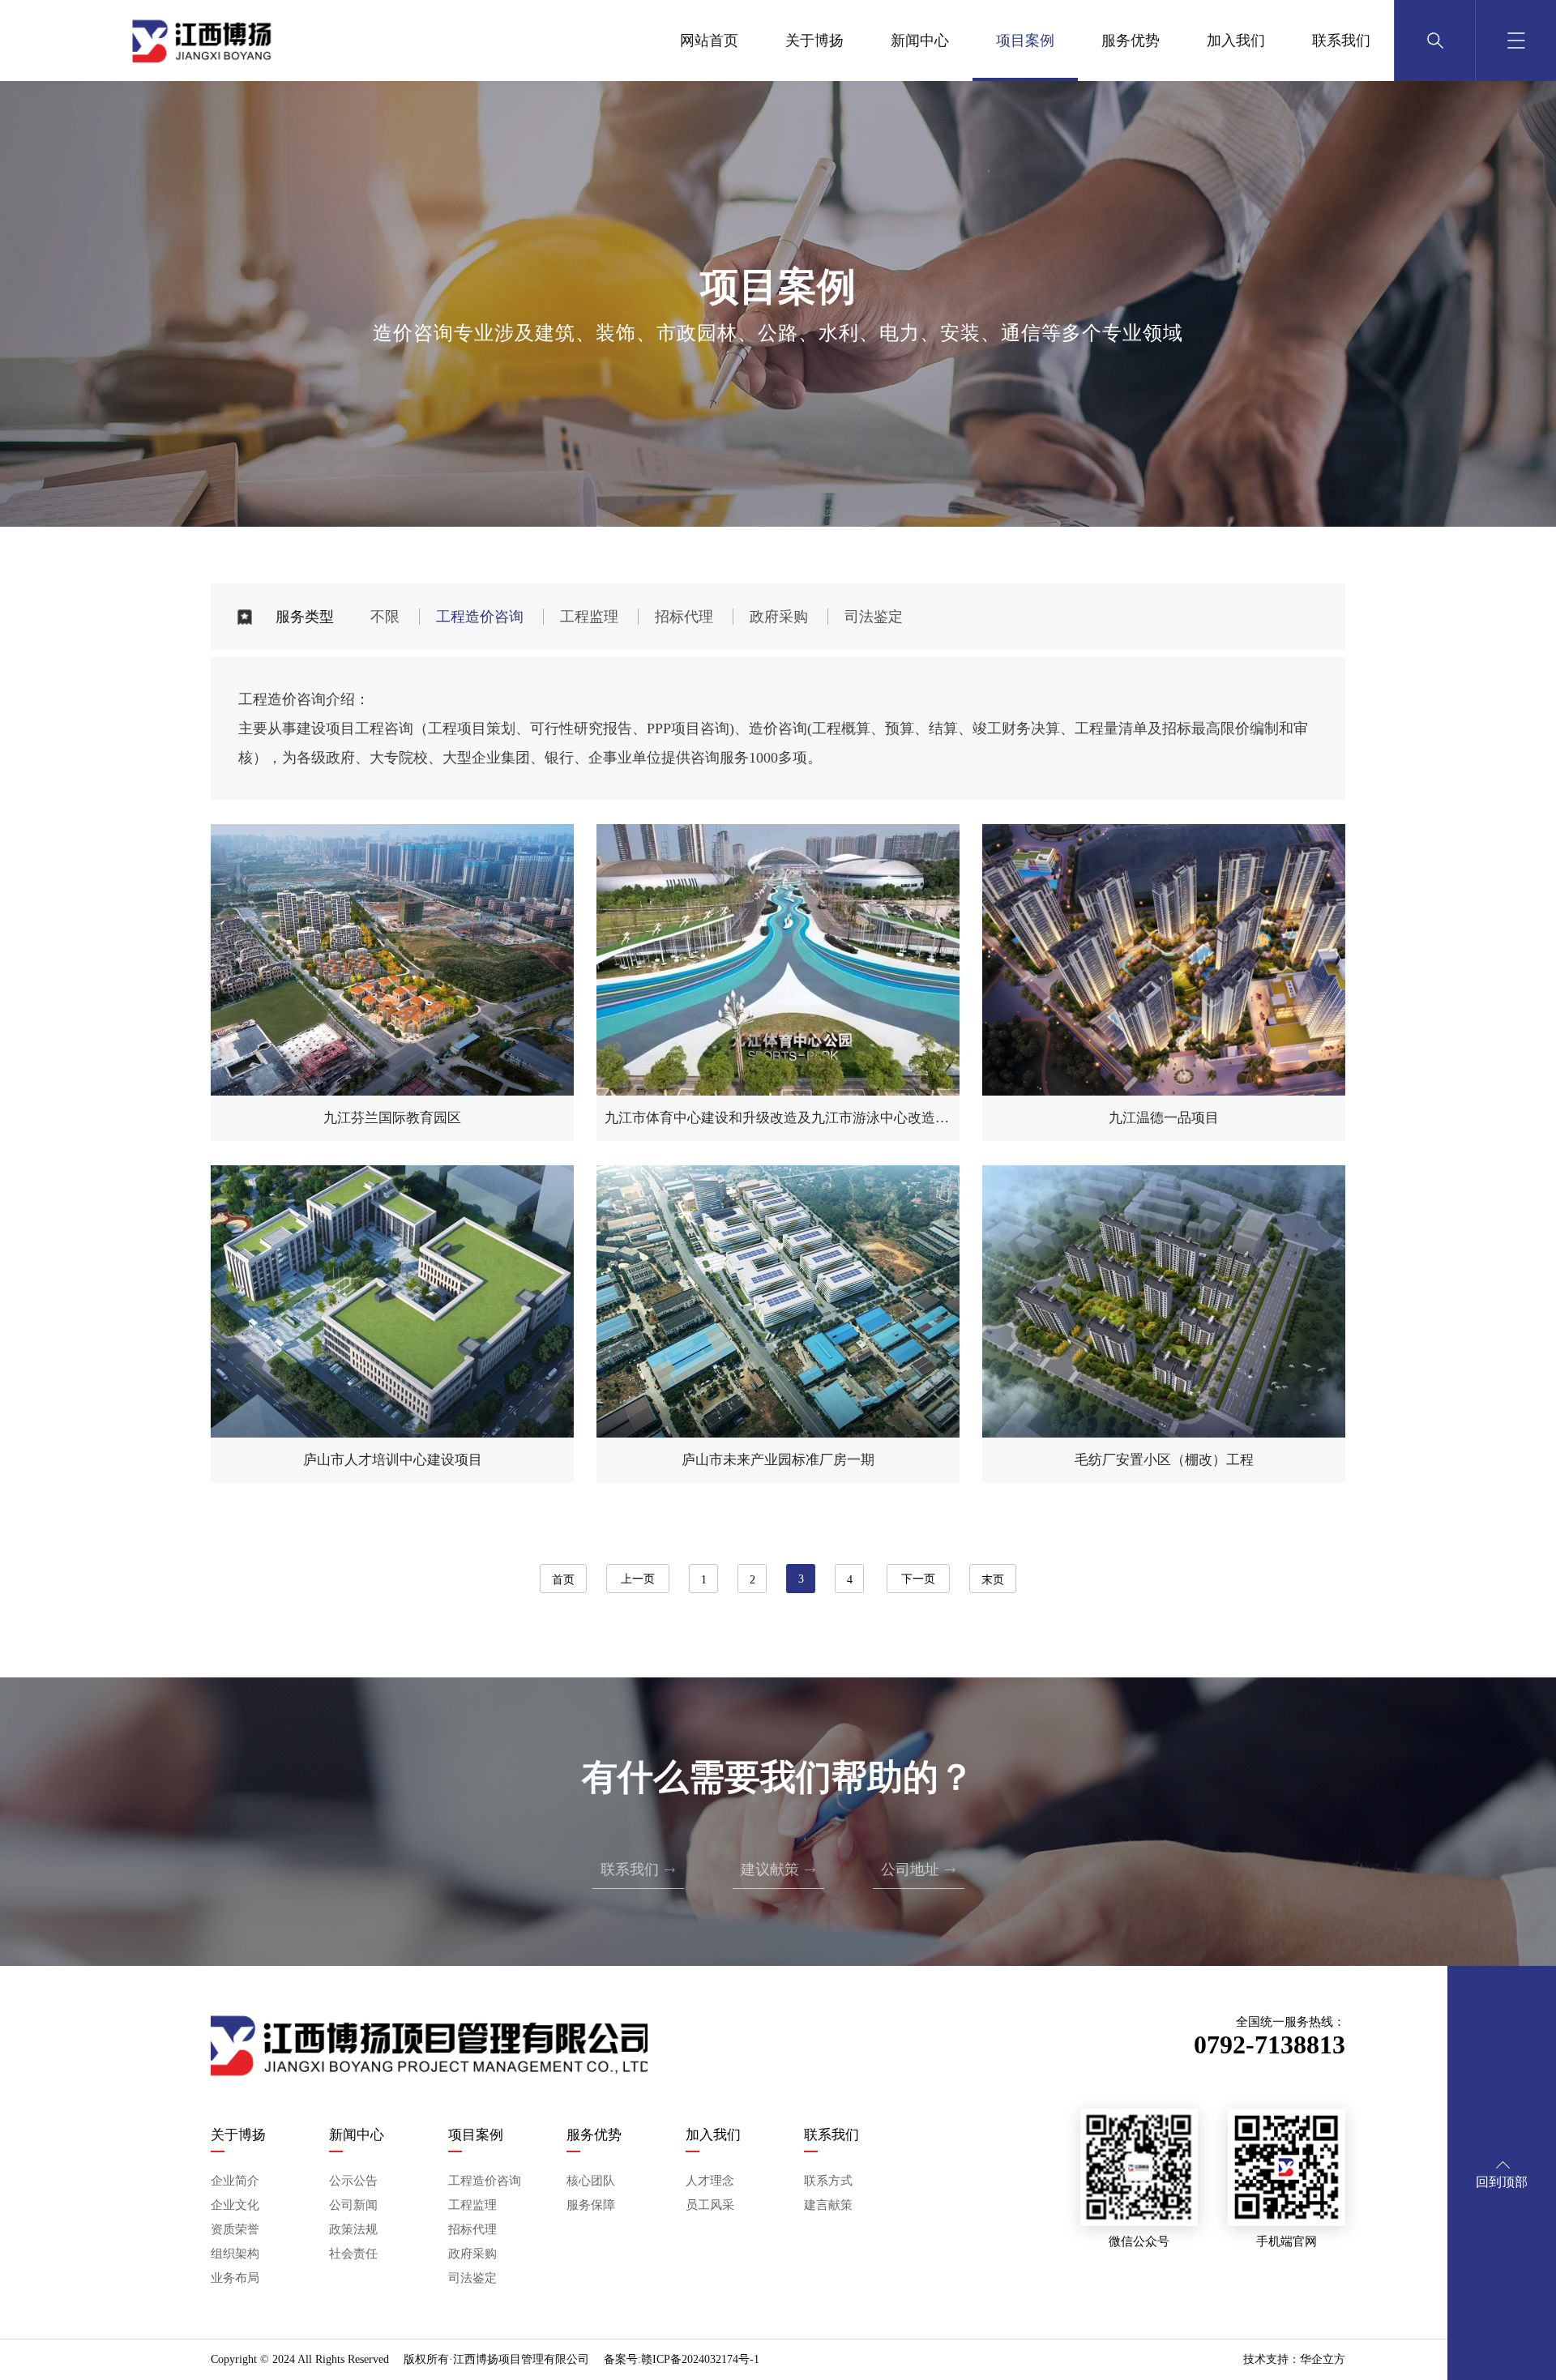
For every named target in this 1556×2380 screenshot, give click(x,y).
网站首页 (709, 41)
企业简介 (235, 2181)
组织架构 (235, 2254)
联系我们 (1341, 41)
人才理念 (710, 2181)
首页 (563, 1580)
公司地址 (919, 1869)
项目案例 (1025, 41)
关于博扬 (814, 41)
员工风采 (710, 2205)
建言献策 (828, 2205)
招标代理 (684, 617)
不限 (385, 617)
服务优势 (1131, 41)
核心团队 (591, 2181)
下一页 (918, 1579)
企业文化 (235, 2205)
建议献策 (778, 1869)
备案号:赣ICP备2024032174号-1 (682, 2359)
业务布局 (235, 2278)
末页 (993, 1580)
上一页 (638, 1579)
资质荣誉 (235, 2229)
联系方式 (828, 2181)
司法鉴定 (874, 617)
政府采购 (779, 617)
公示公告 (353, 2181)
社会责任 (353, 2254)
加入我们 (1236, 41)
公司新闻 (353, 2205)
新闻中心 (920, 41)
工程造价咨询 (480, 617)
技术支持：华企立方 (1294, 2359)
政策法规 (353, 2229)
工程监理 (589, 617)
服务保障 (591, 2205)
